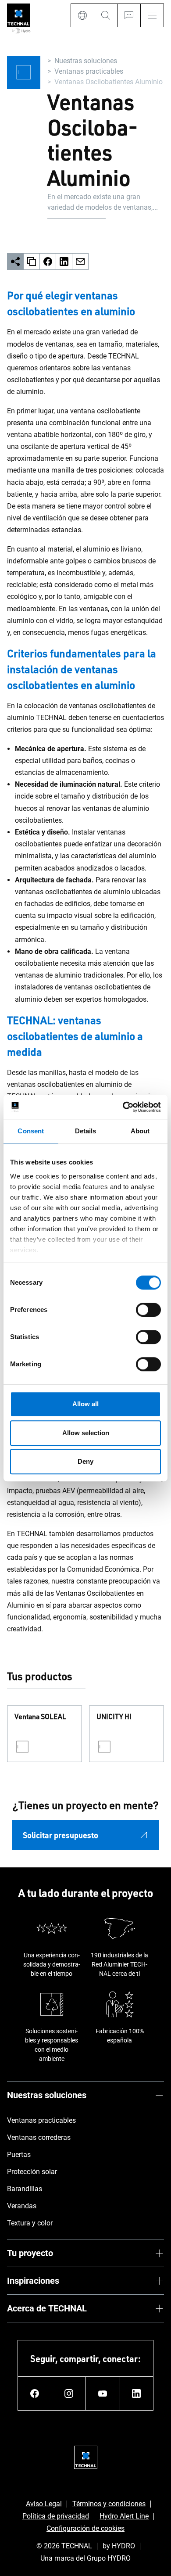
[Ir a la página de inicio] (19, 19)
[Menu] (152, 15)
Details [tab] (86, 1131)
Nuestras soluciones (86, 61)
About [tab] (140, 1131)
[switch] (148, 1310)
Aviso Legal (44, 2504)
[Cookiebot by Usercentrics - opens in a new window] (123, 1107)
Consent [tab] (31, 1131)
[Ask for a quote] (129, 15)
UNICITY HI (114, 1717)
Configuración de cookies (85, 2528)
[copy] (32, 262)
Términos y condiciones (109, 2504)
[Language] (82, 15)
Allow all (85, 1404)
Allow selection (86, 1433)
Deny (85, 1461)
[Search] (105, 15)
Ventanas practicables (89, 71)
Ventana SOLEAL (40, 1717)
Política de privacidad (56, 2516)
